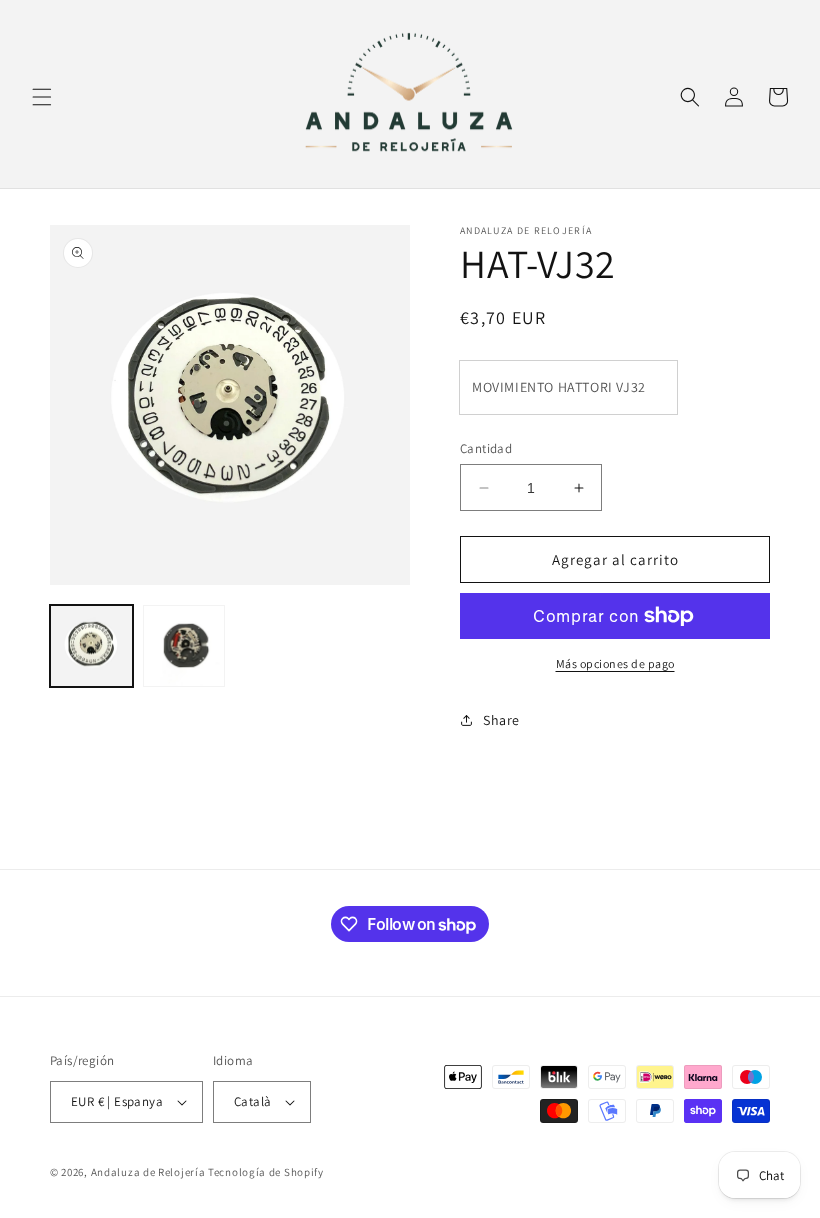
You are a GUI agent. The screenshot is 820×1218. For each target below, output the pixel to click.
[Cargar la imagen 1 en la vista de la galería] (91, 646)
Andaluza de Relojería (148, 1172)
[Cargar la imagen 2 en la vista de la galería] (184, 646)
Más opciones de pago (615, 663)
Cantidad (486, 448)
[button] (42, 97)
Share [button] (501, 720)
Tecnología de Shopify (266, 1172)
